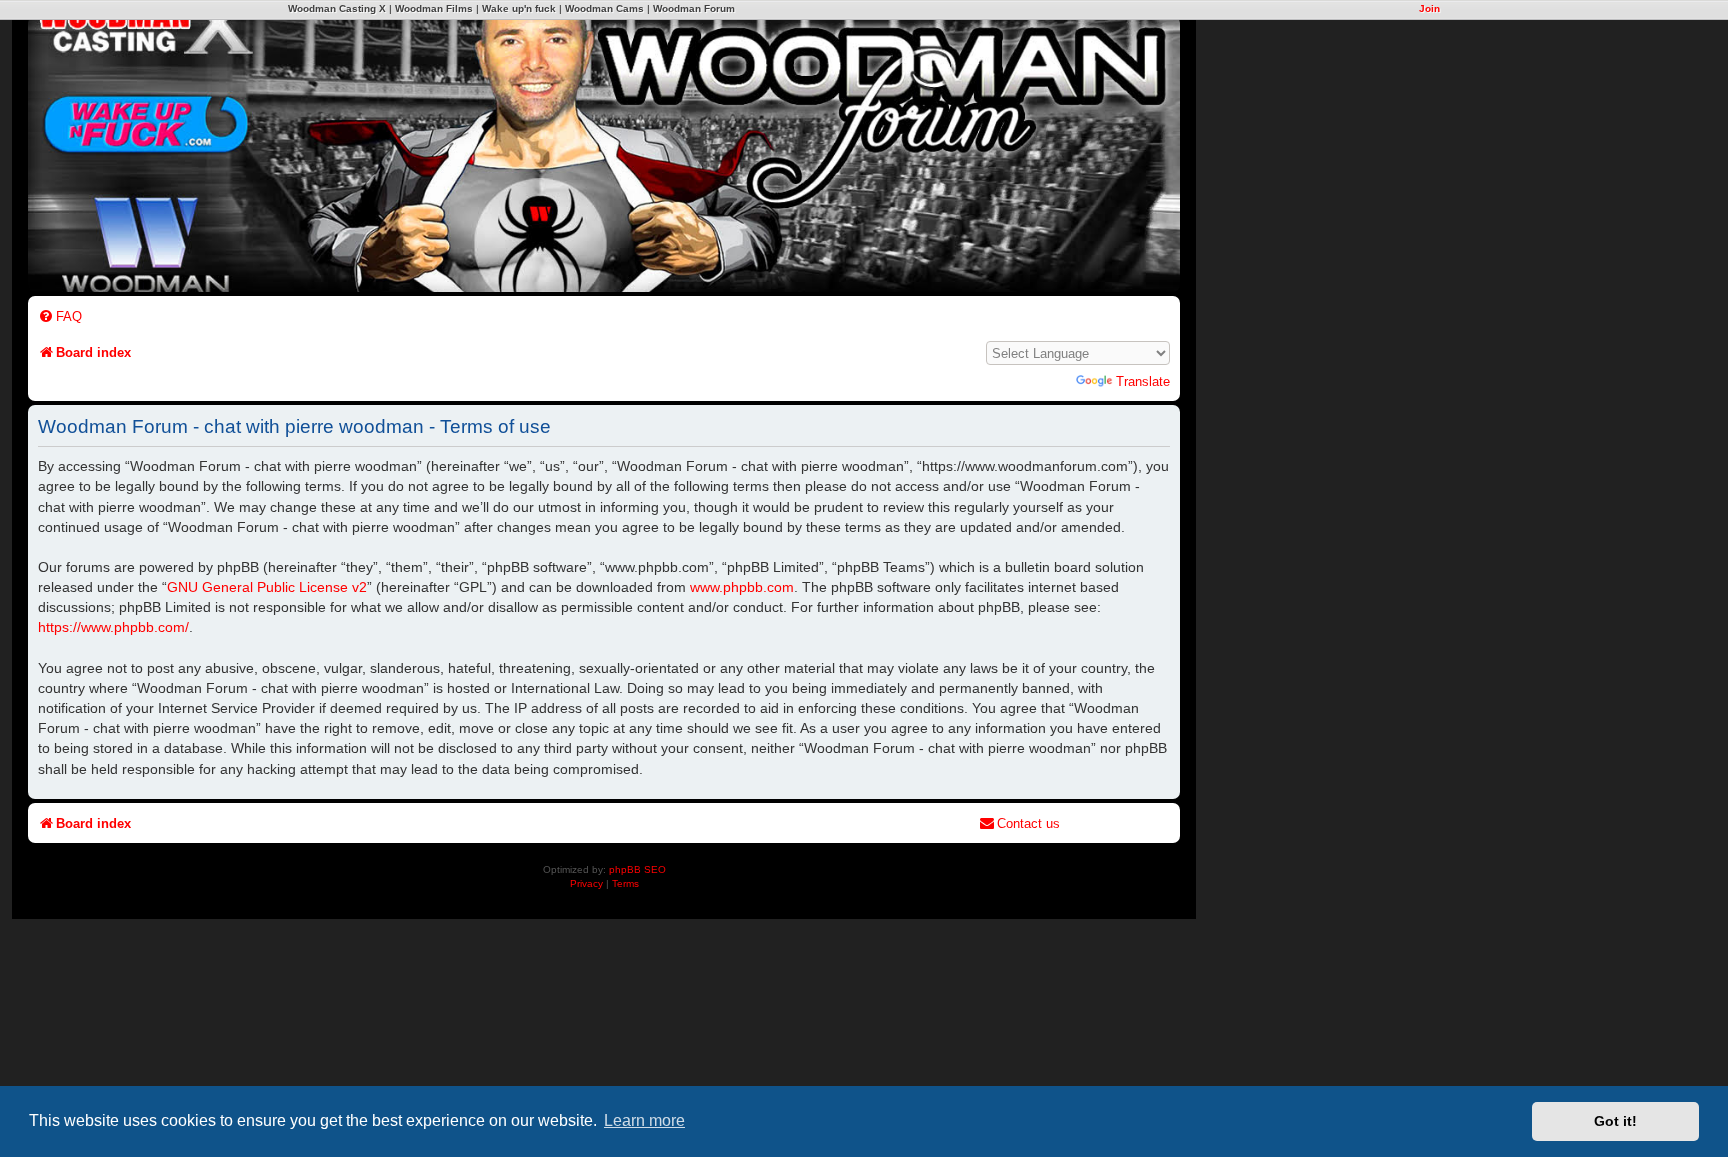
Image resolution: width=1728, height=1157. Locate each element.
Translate (1143, 381)
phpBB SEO (637, 869)
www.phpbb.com (742, 587)
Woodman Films (434, 8)
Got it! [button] (1615, 1121)
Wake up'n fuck (519, 8)
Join (1429, 8)
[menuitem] (60, 316)
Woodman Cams (604, 8)
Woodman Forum (694, 8)
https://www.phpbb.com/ (113, 627)
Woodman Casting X (337, 8)
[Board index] (748, 140)
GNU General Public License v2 (267, 587)
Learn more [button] (644, 1120)
